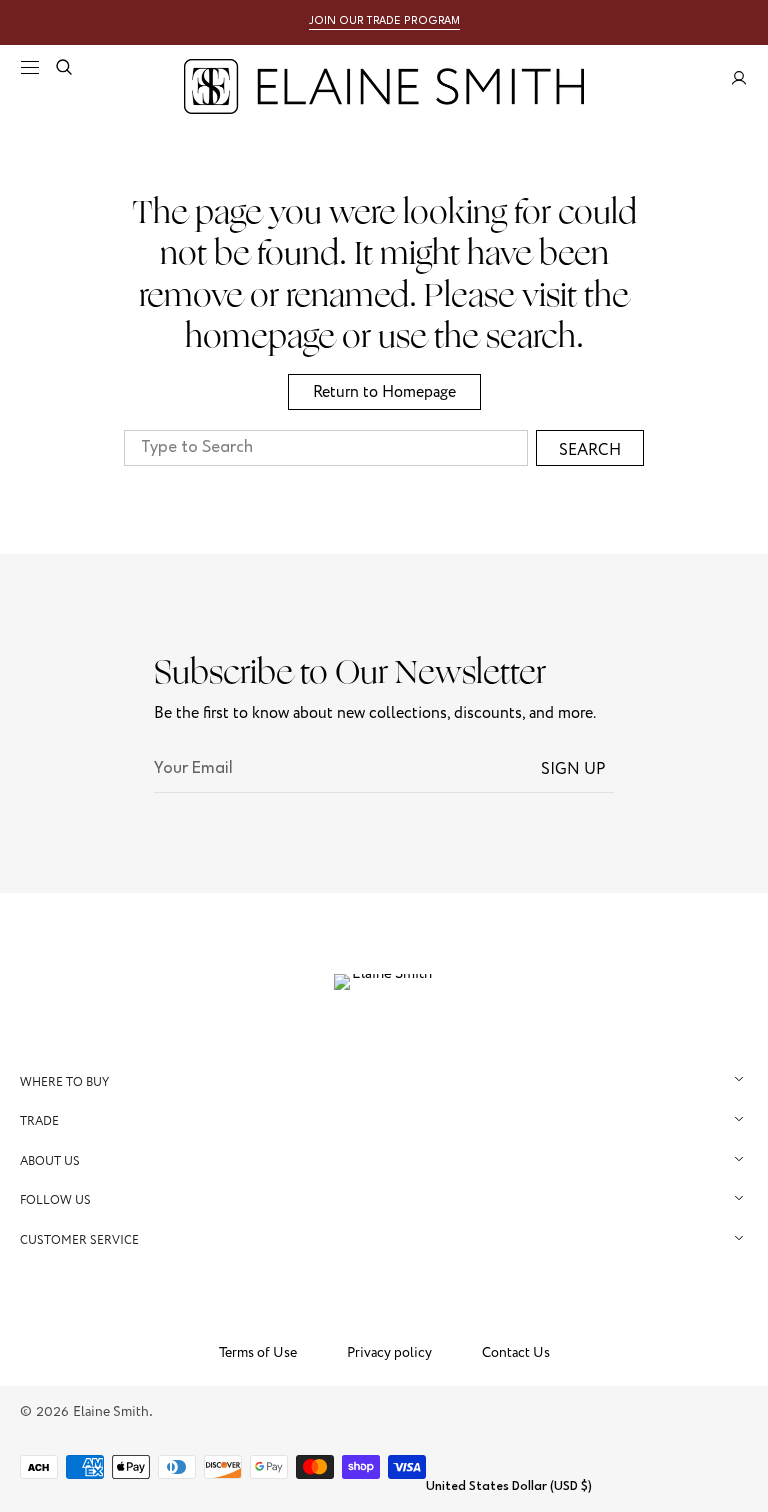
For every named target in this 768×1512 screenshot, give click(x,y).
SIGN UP (573, 769)
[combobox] (326, 448)
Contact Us (516, 1353)
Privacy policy (389, 1353)
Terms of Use (258, 1353)
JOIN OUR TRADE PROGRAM (384, 21)
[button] (30, 67)
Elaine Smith (111, 1411)
